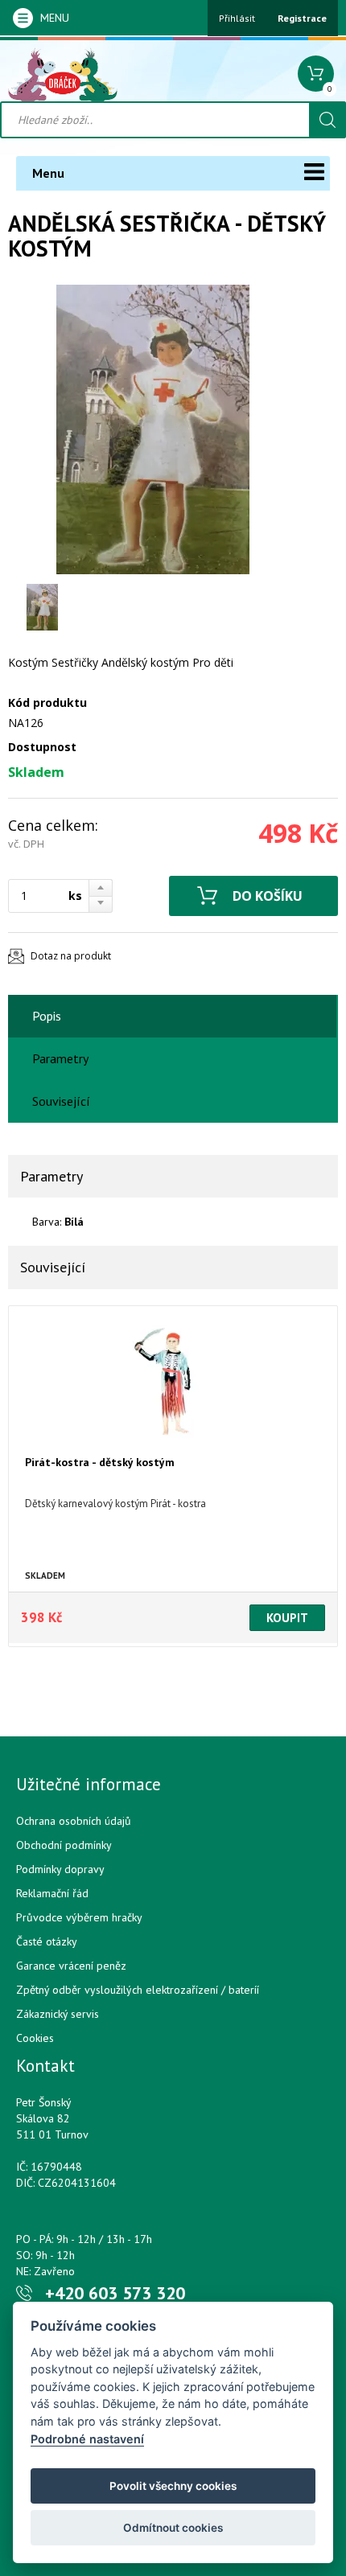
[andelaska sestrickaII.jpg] (153, 429)
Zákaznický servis (58, 2014)
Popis (47, 1016)
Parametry (60, 1058)
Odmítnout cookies (173, 2528)
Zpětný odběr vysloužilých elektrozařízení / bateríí (138, 1990)
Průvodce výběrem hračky (79, 1917)
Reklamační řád (52, 1893)
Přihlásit (237, 18)
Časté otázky (47, 1941)
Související (61, 1101)
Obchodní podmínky (64, 1845)
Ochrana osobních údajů (74, 1821)
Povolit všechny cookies (173, 2486)
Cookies (35, 2038)
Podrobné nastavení (87, 2439)
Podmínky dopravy (60, 1869)
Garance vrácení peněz (71, 1966)
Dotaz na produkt (71, 956)
